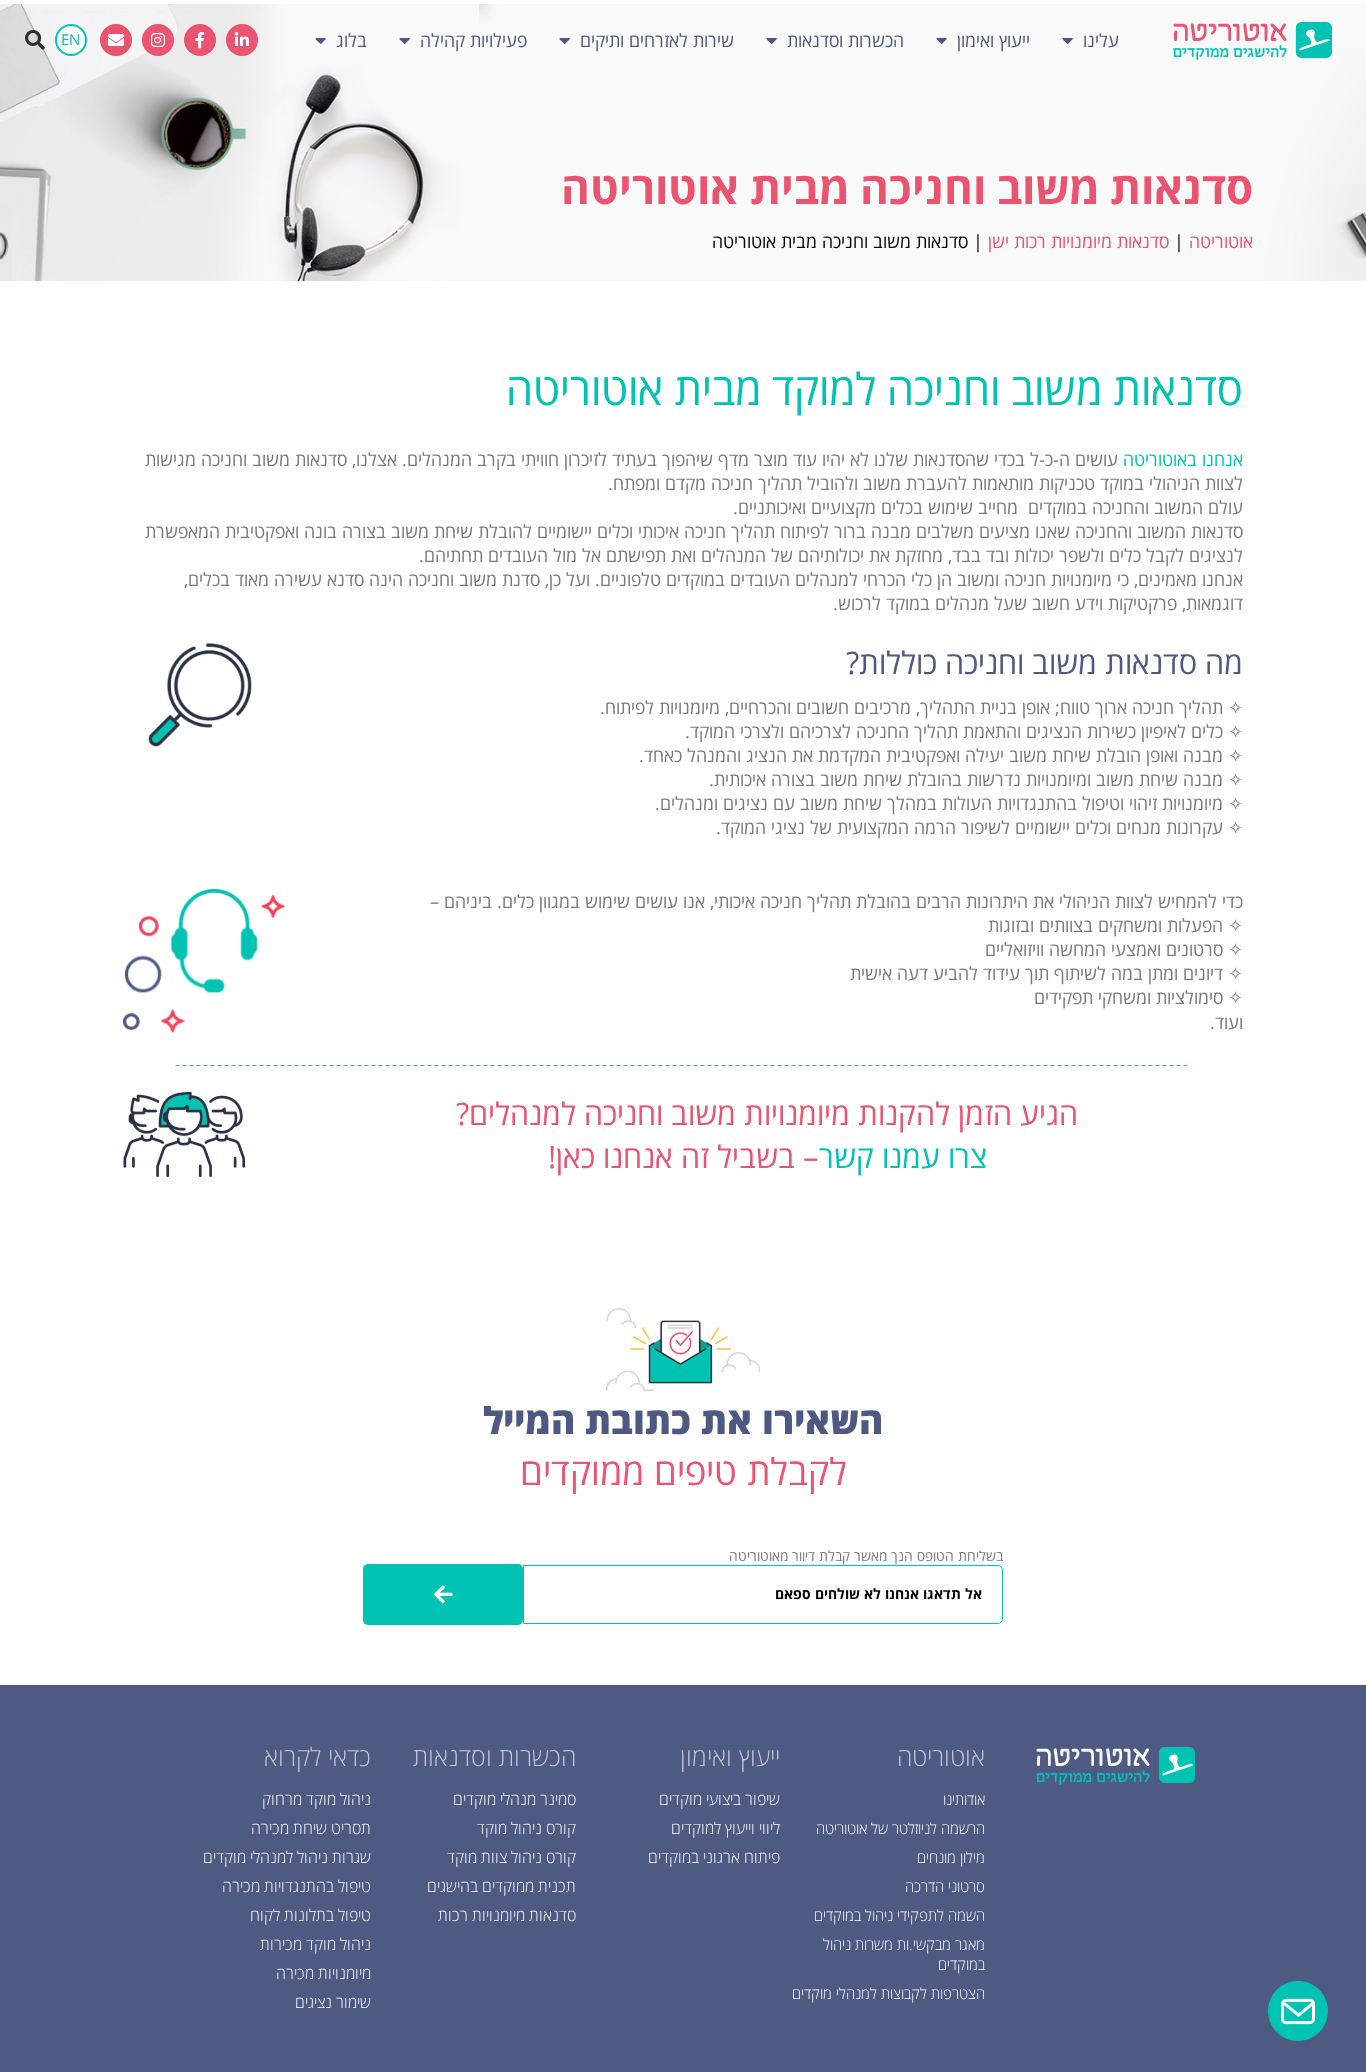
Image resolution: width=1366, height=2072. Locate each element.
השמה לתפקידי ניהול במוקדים (899, 1915)
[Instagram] (158, 40)
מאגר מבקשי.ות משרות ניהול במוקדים (904, 1954)
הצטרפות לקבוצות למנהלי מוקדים (888, 1993)
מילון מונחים (951, 1857)
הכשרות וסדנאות (845, 40)
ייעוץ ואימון (993, 40)
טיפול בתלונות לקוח (310, 1915)
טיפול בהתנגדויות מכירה (296, 1886)
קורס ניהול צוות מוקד (511, 1857)
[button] (35, 40)
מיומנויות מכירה (323, 1973)
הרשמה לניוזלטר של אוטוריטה (900, 1828)
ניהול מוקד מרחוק (316, 1799)
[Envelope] (116, 40)
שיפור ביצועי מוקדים (719, 1799)
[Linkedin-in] (242, 40)
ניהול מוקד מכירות (315, 1944)
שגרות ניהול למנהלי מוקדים (287, 1857)
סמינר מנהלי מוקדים (514, 1799)
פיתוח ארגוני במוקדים (714, 1857)
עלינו (1101, 40)
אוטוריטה (1221, 241)
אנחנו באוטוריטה (1183, 459)
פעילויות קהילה (473, 40)
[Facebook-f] (200, 40)
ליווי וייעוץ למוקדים (725, 1828)
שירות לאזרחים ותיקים (657, 40)
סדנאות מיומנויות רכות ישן (1078, 241)
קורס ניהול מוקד (526, 1828)
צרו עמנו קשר (903, 1156)
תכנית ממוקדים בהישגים (501, 1886)
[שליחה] (443, 1594)
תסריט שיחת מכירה (311, 1828)
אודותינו (964, 1799)
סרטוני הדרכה (945, 1886)
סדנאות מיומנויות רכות (507, 1915)
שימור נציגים (333, 2002)
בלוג (351, 40)
